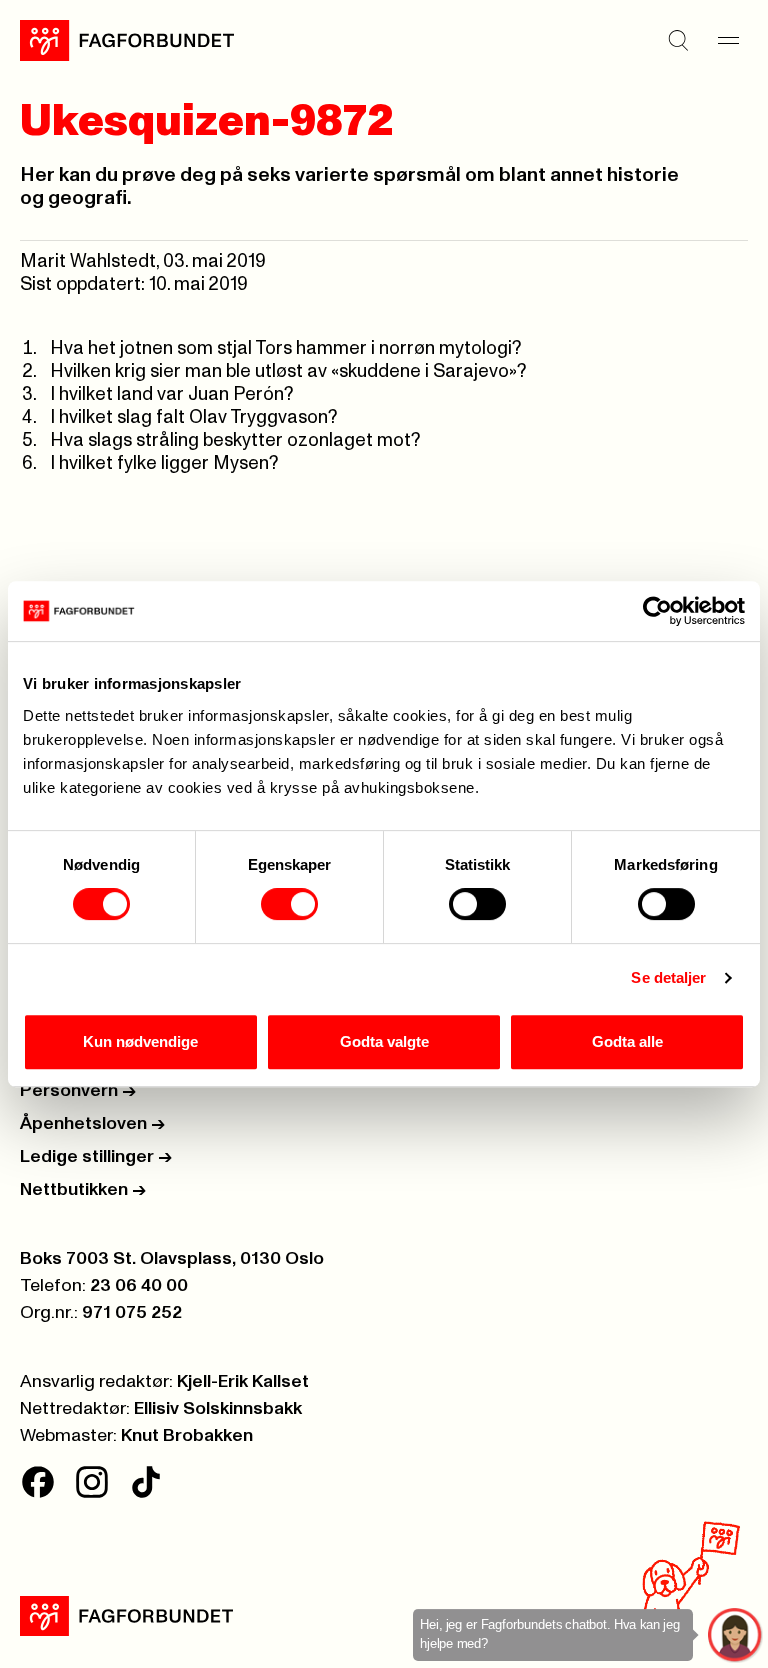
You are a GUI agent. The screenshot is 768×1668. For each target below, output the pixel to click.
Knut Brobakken (187, 1436)
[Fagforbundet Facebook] (38, 1482)
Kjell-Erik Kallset (243, 1382)
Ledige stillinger (96, 1157)
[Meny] (728, 40)
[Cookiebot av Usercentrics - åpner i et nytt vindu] (657, 611)
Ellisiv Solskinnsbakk (218, 1409)
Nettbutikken (83, 1190)
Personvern (78, 1091)
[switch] (289, 904)
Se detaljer (668, 977)
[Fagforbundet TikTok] (146, 1482)
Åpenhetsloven (92, 1124)
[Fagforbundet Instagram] (92, 1482)
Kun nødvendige (140, 1041)
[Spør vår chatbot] (735, 1635)
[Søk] (678, 40)
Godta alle (627, 1041)
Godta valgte (384, 1041)
